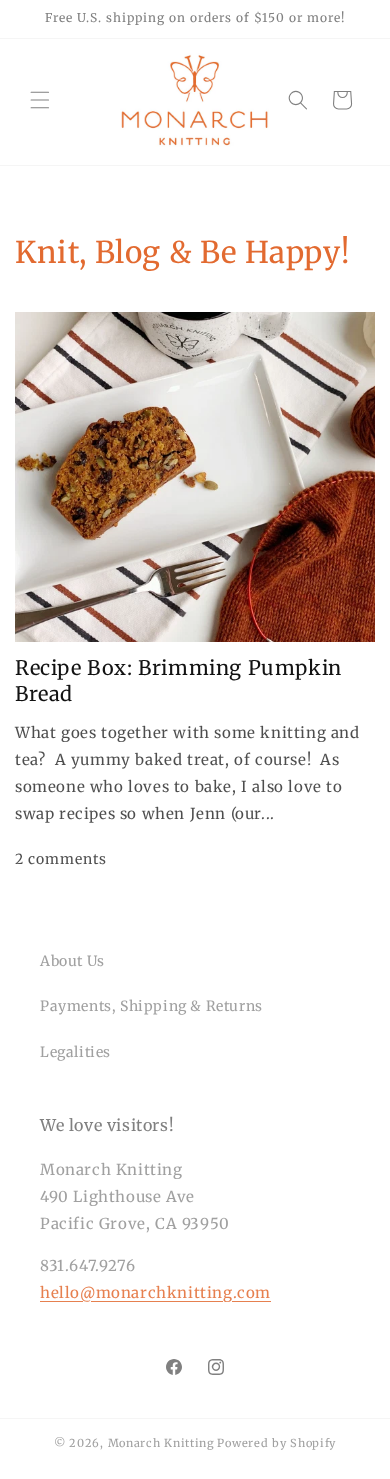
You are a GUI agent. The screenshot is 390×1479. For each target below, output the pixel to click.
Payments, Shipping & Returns (151, 1006)
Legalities (75, 1052)
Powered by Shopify (276, 1443)
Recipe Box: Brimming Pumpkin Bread (178, 680)
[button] (40, 100)
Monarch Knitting (161, 1443)
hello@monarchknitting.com (155, 1292)
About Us (72, 961)
